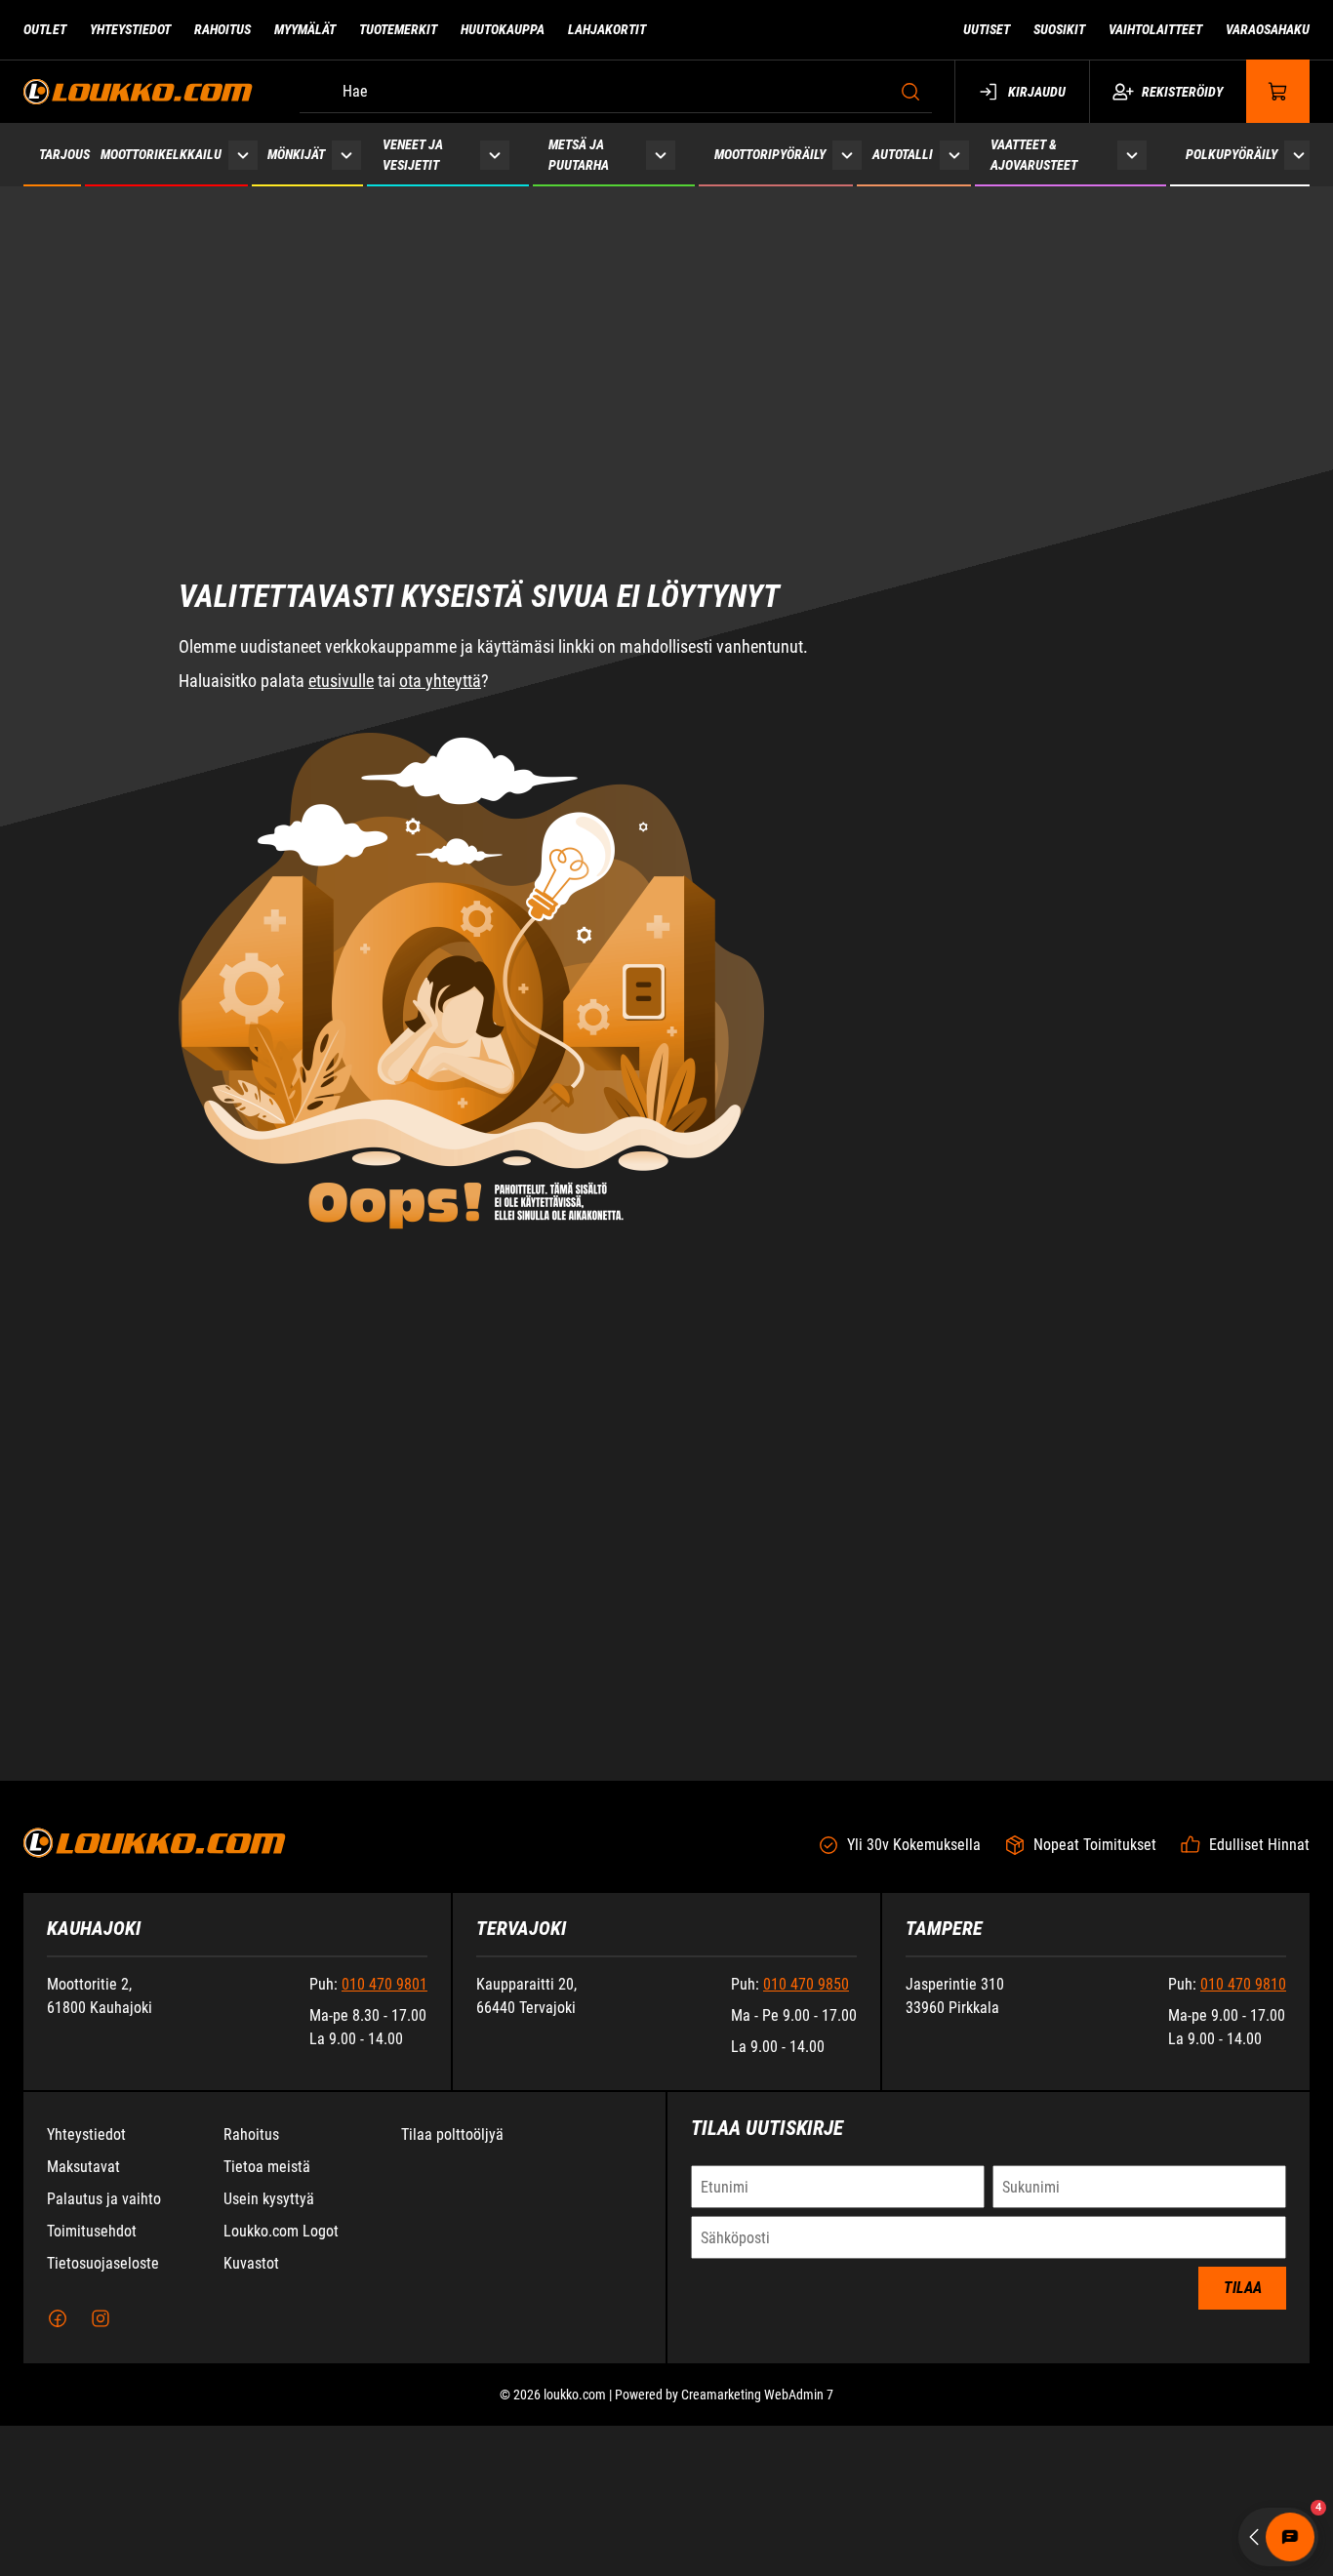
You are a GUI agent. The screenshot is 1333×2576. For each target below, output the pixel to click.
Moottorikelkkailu (161, 154)
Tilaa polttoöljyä (452, 2285)
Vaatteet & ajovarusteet (1034, 155)
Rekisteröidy (1182, 92)
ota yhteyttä (440, 606)
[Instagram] (101, 2469)
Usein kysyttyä (269, 2349)
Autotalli (903, 154)
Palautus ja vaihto (104, 2349)
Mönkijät (296, 154)
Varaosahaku (1268, 29)
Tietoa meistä (267, 2317)
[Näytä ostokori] (1278, 91)
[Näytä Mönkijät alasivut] (346, 155)
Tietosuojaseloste (103, 2414)
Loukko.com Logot (281, 2381)
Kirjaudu (1037, 92)
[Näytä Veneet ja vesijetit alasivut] (495, 155)
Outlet (45, 29)
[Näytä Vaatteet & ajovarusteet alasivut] (1132, 155)
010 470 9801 (384, 2134)
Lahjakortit (607, 29)
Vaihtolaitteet (1155, 29)
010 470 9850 (806, 2134)
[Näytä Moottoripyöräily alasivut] (847, 155)
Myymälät (305, 29)
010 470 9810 (1243, 2134)
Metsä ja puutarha (579, 155)
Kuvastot (251, 2414)
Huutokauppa (503, 29)
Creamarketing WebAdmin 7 (757, 2545)
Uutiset (987, 29)
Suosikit (1059, 29)
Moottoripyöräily (770, 154)
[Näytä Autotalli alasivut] (954, 155)
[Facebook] (58, 2469)
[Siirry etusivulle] (138, 91)
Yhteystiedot (130, 29)
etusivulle (341, 606)
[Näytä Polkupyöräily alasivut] (1299, 155)
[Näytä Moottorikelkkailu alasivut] (243, 155)
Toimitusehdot (92, 2381)
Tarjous (64, 154)
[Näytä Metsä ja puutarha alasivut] (661, 155)
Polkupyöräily (1232, 154)
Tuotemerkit (398, 29)
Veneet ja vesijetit (413, 155)
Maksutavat (83, 2317)
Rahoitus (222, 29)
